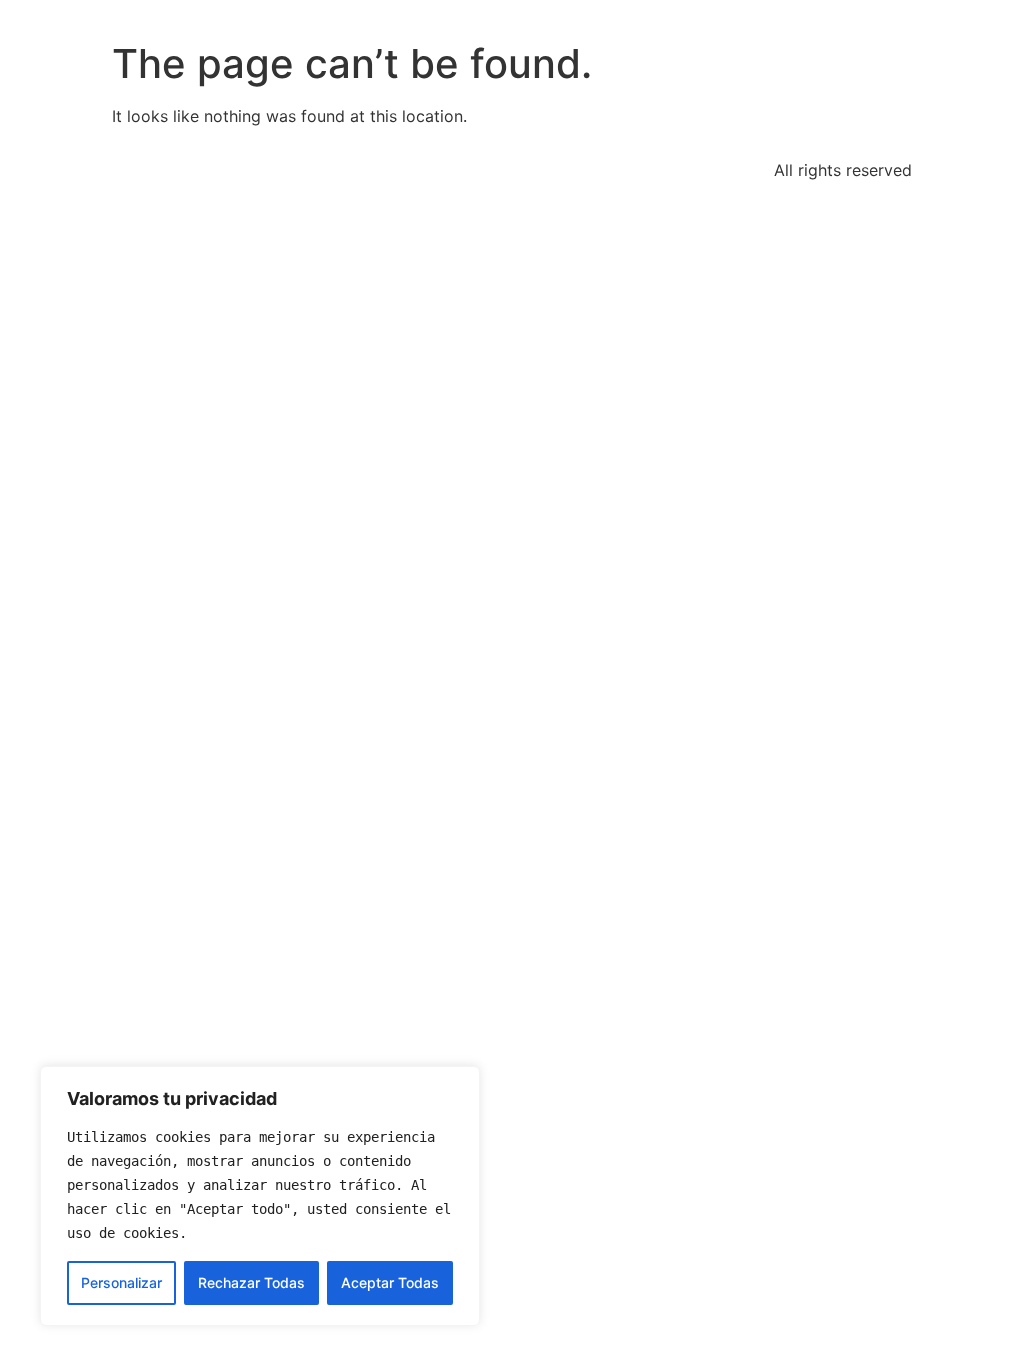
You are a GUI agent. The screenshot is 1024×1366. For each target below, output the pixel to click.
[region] (260, 1196)
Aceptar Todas (390, 1282)
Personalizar (121, 1282)
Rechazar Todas (251, 1282)
